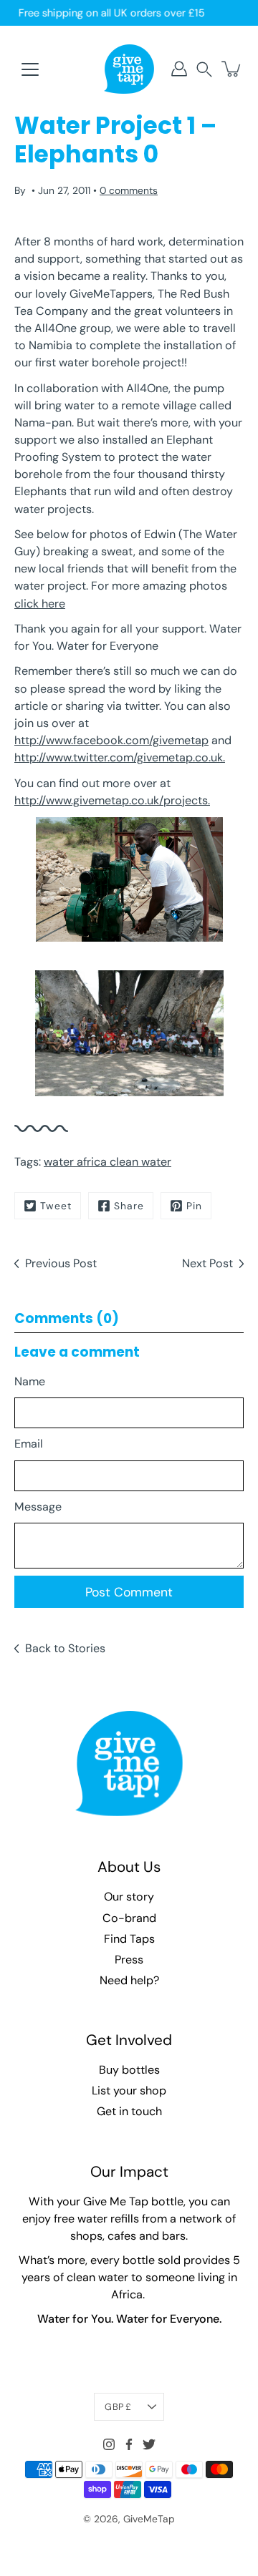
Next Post (207, 1263)
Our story (129, 1897)
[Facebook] (129, 2444)
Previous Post (61, 1263)
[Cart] (232, 69)
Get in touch (129, 2111)
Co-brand (129, 1918)
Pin (194, 1206)
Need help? (129, 1980)
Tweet (56, 1206)
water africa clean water (107, 1162)
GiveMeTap (149, 2519)
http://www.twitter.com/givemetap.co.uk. (120, 757)
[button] (204, 69)
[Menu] (30, 69)
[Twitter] (149, 2444)
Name (30, 1381)
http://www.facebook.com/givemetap (111, 740)
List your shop (129, 2090)
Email (29, 1444)
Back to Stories (65, 1648)
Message (38, 1507)
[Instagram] (109, 2444)
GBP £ (118, 2407)
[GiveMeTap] (129, 69)
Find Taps (129, 1939)
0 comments (129, 190)
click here (40, 604)
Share (129, 1206)
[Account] (179, 69)
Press (129, 1960)
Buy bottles (129, 2070)
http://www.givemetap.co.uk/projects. (112, 800)
